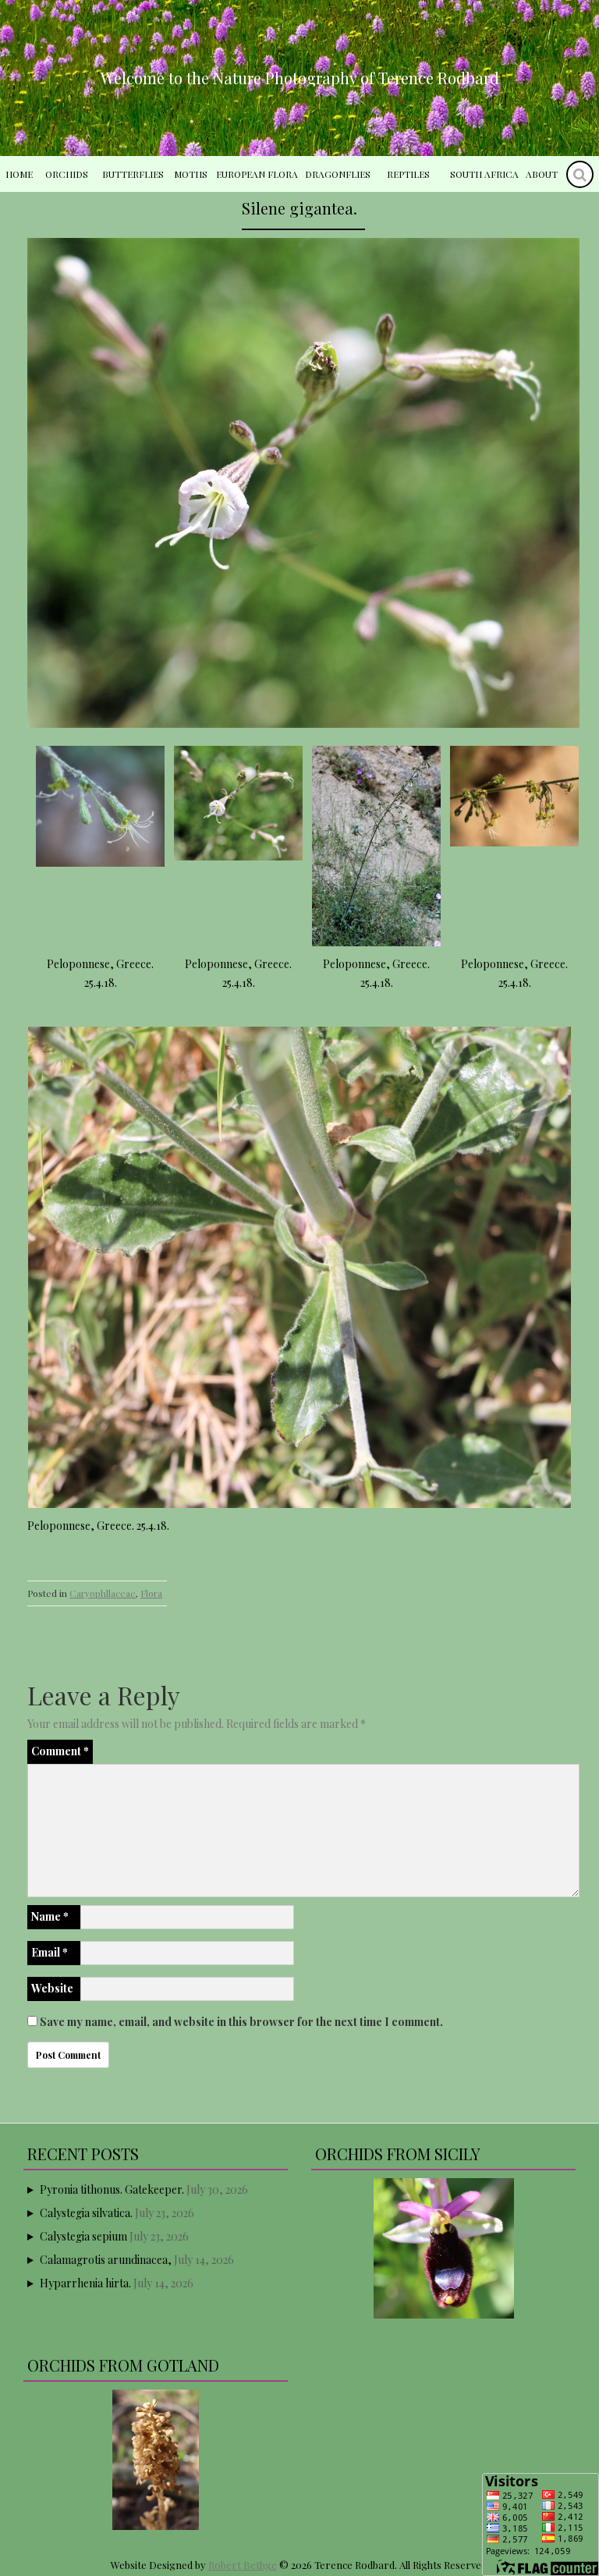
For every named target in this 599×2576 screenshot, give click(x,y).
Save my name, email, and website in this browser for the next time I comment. (241, 2022)
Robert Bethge (243, 2565)
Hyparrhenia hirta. (85, 2283)
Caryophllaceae (103, 1593)
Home (19, 174)
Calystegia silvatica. (86, 2213)
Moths (191, 174)
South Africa (484, 174)
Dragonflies (338, 174)
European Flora (257, 174)
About (542, 174)
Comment (60, 1751)
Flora (151, 1593)
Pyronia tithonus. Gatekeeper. (112, 2189)
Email (50, 1952)
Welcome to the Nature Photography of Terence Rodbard (300, 78)
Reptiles (408, 174)
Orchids (67, 174)
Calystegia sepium (83, 2236)
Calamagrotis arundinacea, (106, 2260)
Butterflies (133, 174)
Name (50, 1916)
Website (52, 1988)
